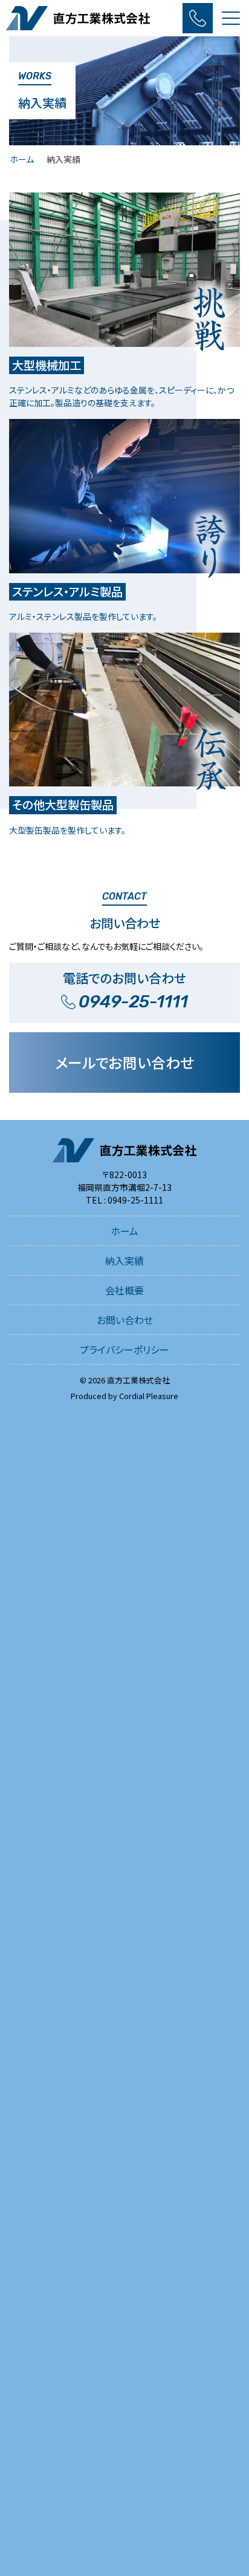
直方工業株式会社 (138, 1380)
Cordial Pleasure (149, 1396)
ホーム (22, 159)
